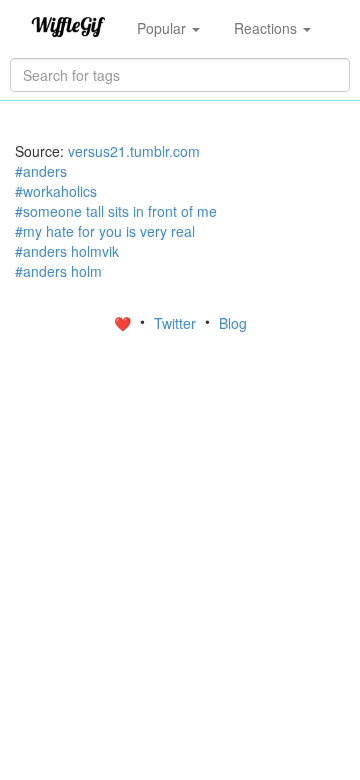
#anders (41, 171)
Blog (233, 323)
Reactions (267, 28)
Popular (163, 28)
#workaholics (56, 191)
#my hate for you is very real (105, 231)
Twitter (177, 323)
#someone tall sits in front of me (116, 211)
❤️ (124, 323)
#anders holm (58, 271)
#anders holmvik (67, 251)
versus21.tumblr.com (134, 151)
